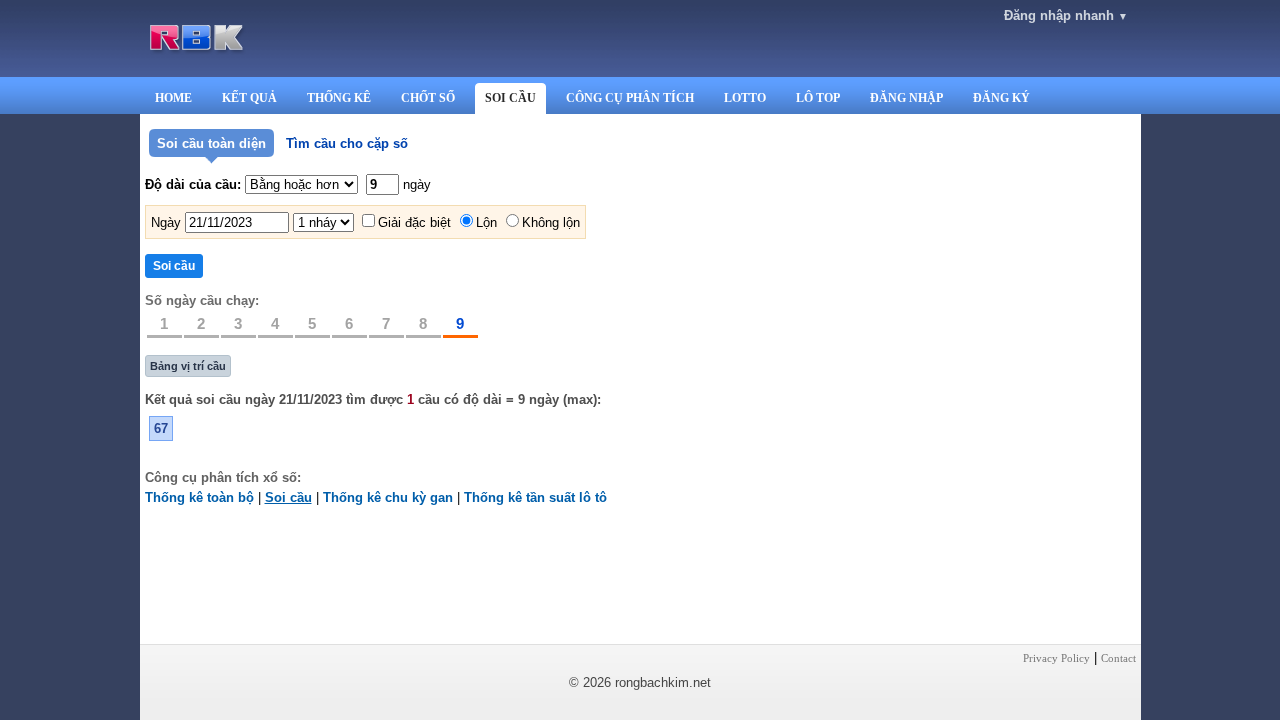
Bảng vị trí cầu (188, 366)
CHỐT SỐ (428, 98)
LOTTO (745, 98)
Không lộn (551, 222)
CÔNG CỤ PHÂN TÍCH (630, 98)
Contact (1118, 658)
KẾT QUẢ (249, 98)
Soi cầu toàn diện (211, 143)
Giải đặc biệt (414, 222)
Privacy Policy (1056, 658)
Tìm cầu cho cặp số (347, 143)
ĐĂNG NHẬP (906, 98)
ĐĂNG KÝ (1001, 98)
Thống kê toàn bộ (199, 497)
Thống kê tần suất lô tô (535, 497)
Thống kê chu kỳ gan (388, 497)
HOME (173, 98)
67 (161, 428)
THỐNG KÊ (339, 98)
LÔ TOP (818, 98)
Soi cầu (288, 497)
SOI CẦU (510, 98)
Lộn (486, 222)
